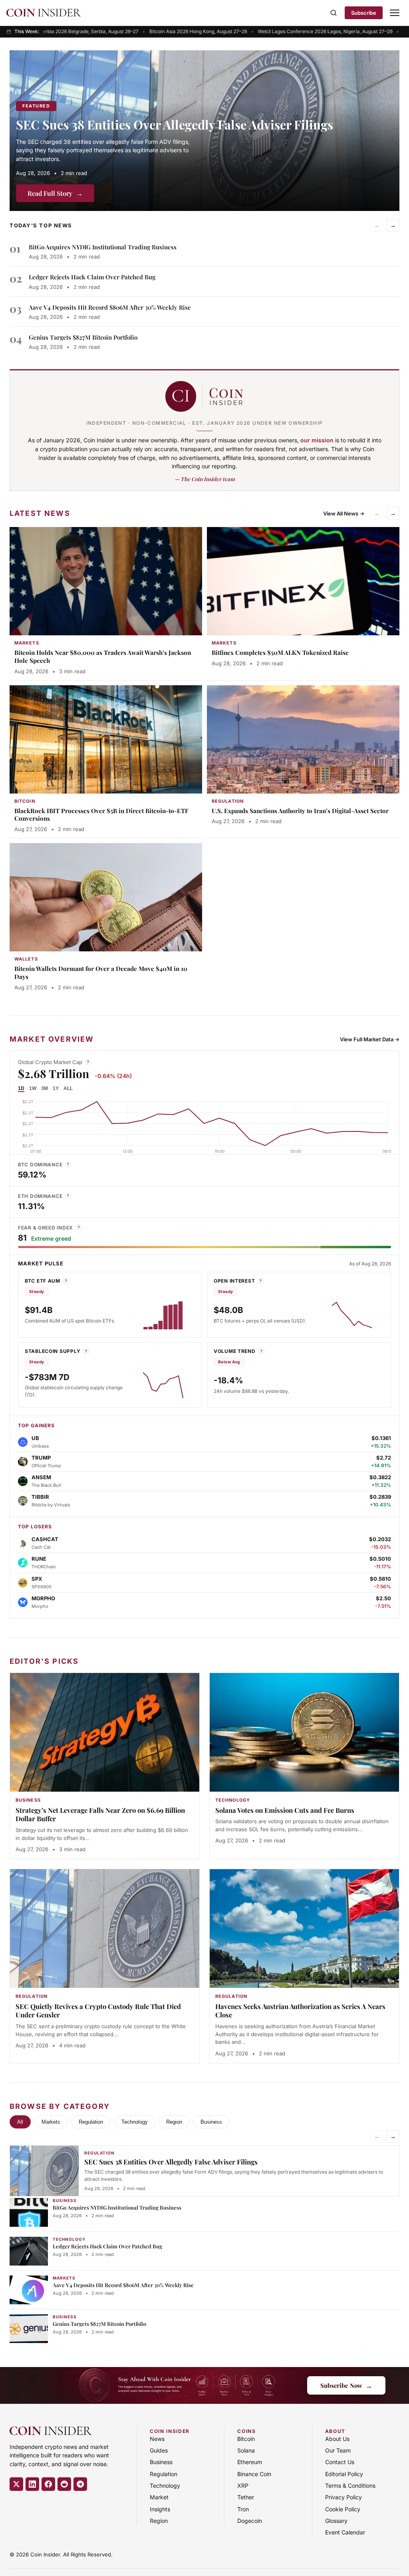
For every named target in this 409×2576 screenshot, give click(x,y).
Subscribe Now (346, 2385)
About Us (337, 2439)
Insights (160, 2509)
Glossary (336, 2521)
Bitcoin (246, 2439)
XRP (243, 2485)
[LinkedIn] (32, 2484)
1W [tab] (33, 1088)
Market (159, 2497)
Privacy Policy (343, 2497)
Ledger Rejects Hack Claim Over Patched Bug (92, 277)
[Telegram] (80, 2484)
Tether (246, 2497)
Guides (159, 2450)
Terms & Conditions (350, 2485)
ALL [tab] (68, 1088)
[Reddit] (64, 2484)
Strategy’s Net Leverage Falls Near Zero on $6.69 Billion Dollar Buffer (100, 1814)
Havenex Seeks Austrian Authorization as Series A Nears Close (300, 2011)
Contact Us (340, 2462)
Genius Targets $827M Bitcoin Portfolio (83, 337)
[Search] (334, 13)
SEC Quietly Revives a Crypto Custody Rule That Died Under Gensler (98, 2011)
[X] (16, 2484)
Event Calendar (345, 2532)
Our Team (338, 2450)
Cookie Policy (343, 2509)
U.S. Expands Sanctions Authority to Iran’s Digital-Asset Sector (300, 811)
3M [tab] (45, 1088)
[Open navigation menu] (395, 13)
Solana (246, 2450)
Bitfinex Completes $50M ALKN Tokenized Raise (280, 652)
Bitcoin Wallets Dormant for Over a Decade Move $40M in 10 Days (101, 973)
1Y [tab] (56, 1088)
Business (211, 2122)
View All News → (344, 513)
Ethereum (250, 2462)
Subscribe (364, 13)
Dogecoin (250, 2521)
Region (174, 2122)
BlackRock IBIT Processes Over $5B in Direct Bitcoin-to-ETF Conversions (101, 815)
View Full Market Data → (370, 1039)
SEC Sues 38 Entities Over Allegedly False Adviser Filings (175, 124)
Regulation (91, 2122)
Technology (135, 2122)
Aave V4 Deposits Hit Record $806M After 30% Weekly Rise (110, 307)
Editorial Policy (344, 2474)
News (157, 2439)
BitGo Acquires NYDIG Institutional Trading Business (103, 247)
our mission (317, 440)
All (20, 2122)
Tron (243, 2509)
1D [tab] (21, 1088)
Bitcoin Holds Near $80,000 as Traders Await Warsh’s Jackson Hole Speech (103, 656)
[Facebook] (48, 2484)
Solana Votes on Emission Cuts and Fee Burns (285, 1810)
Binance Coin (254, 2474)
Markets (51, 2122)
